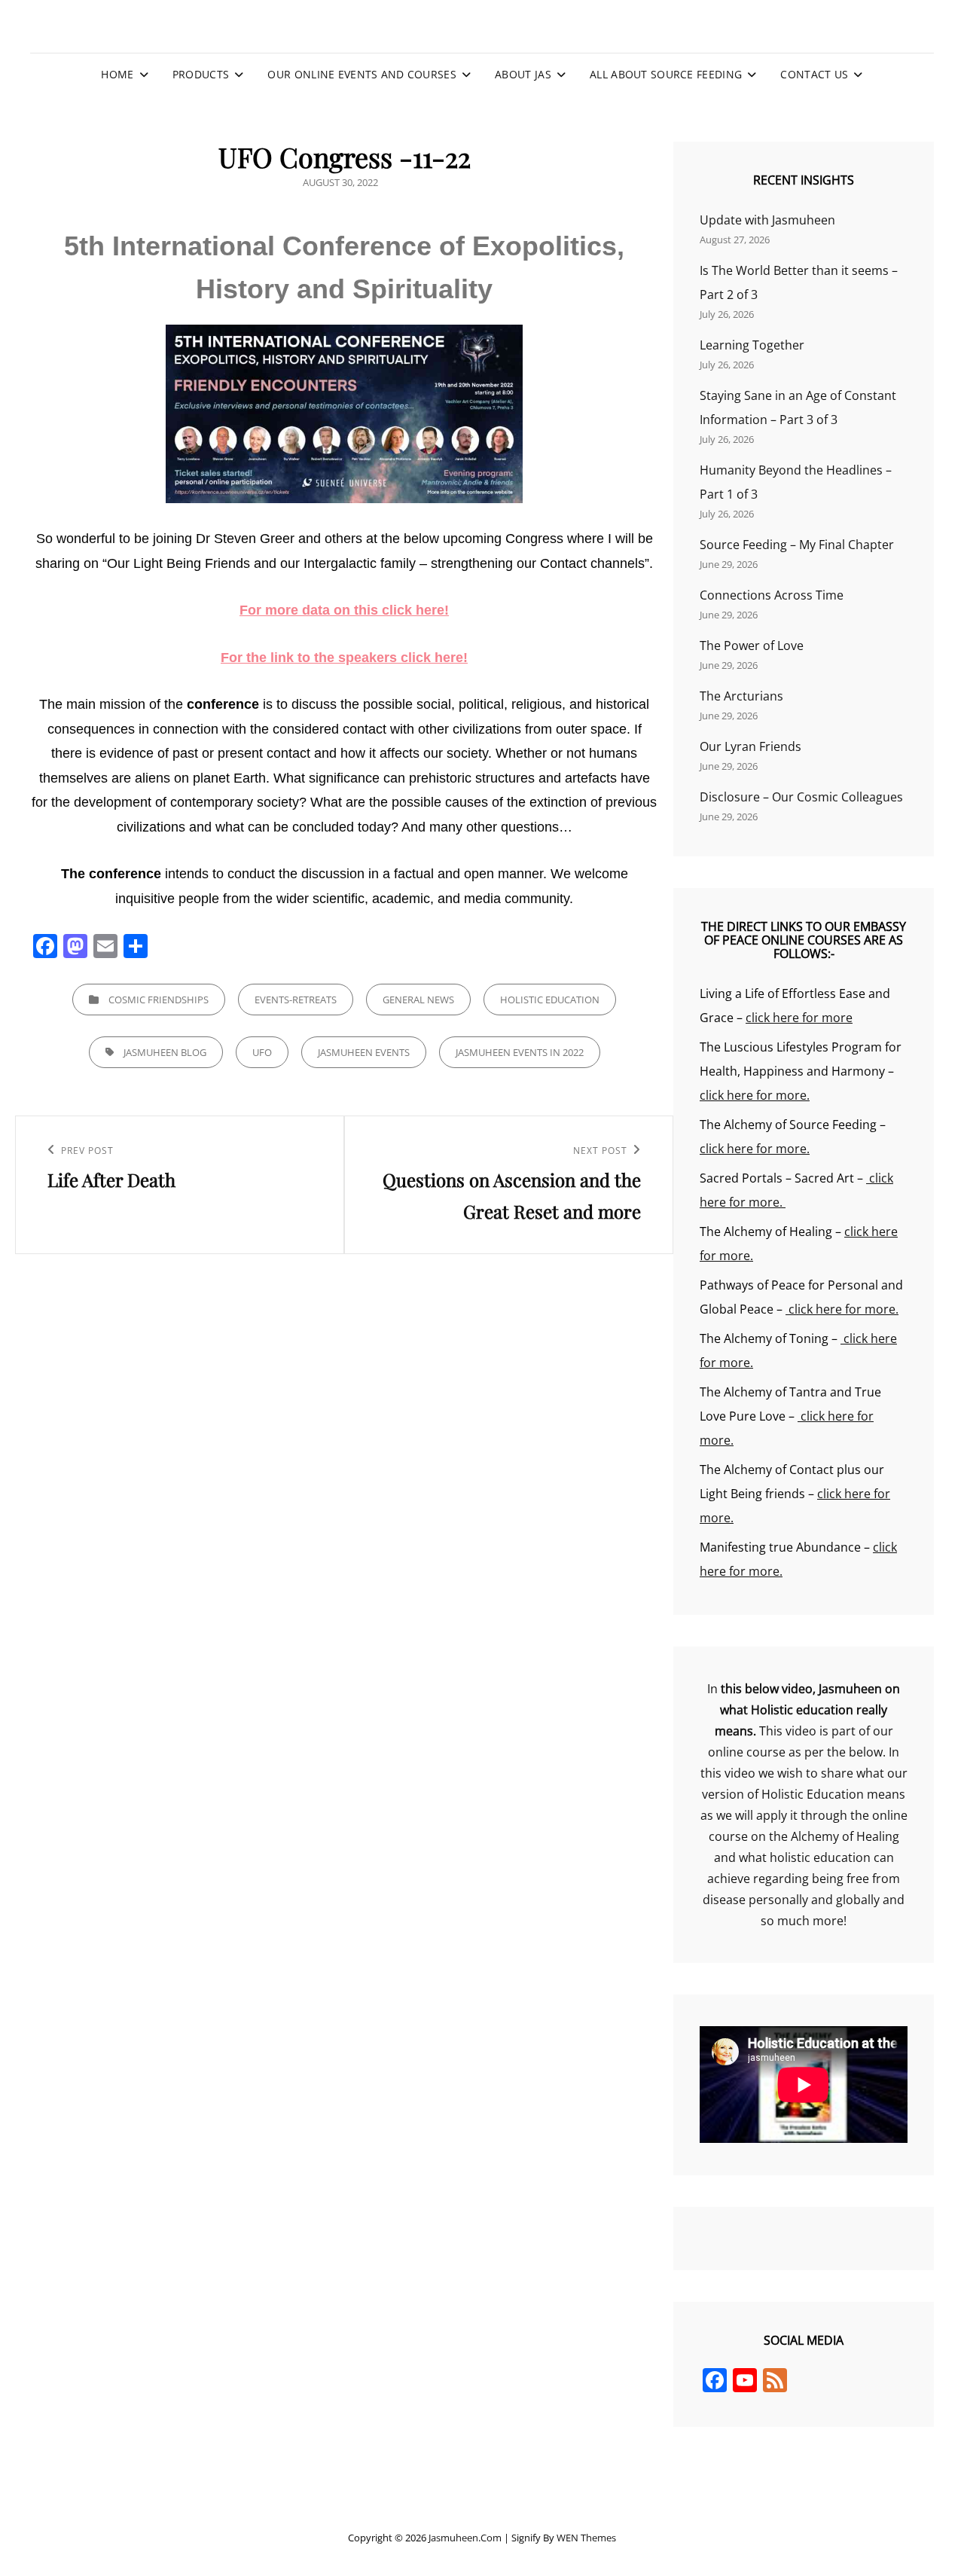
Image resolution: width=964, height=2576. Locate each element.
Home (117, 74)
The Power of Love (752, 646)
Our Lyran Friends (750, 746)
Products (201, 74)
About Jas (523, 74)
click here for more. (755, 1095)
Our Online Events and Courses (361, 74)
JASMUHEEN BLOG (165, 1052)
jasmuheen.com (465, 2538)
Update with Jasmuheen (767, 220)
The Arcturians (741, 696)
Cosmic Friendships (159, 1000)
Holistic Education (550, 1000)
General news (418, 1000)
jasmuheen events (364, 1052)
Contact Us (814, 74)
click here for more (799, 1018)
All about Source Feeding (666, 74)
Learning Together (752, 345)
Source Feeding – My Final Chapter (797, 545)
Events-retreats (296, 1000)
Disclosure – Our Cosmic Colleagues (801, 797)
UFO (262, 1052)
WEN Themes (586, 2538)
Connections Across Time (772, 595)
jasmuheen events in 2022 (520, 1052)
